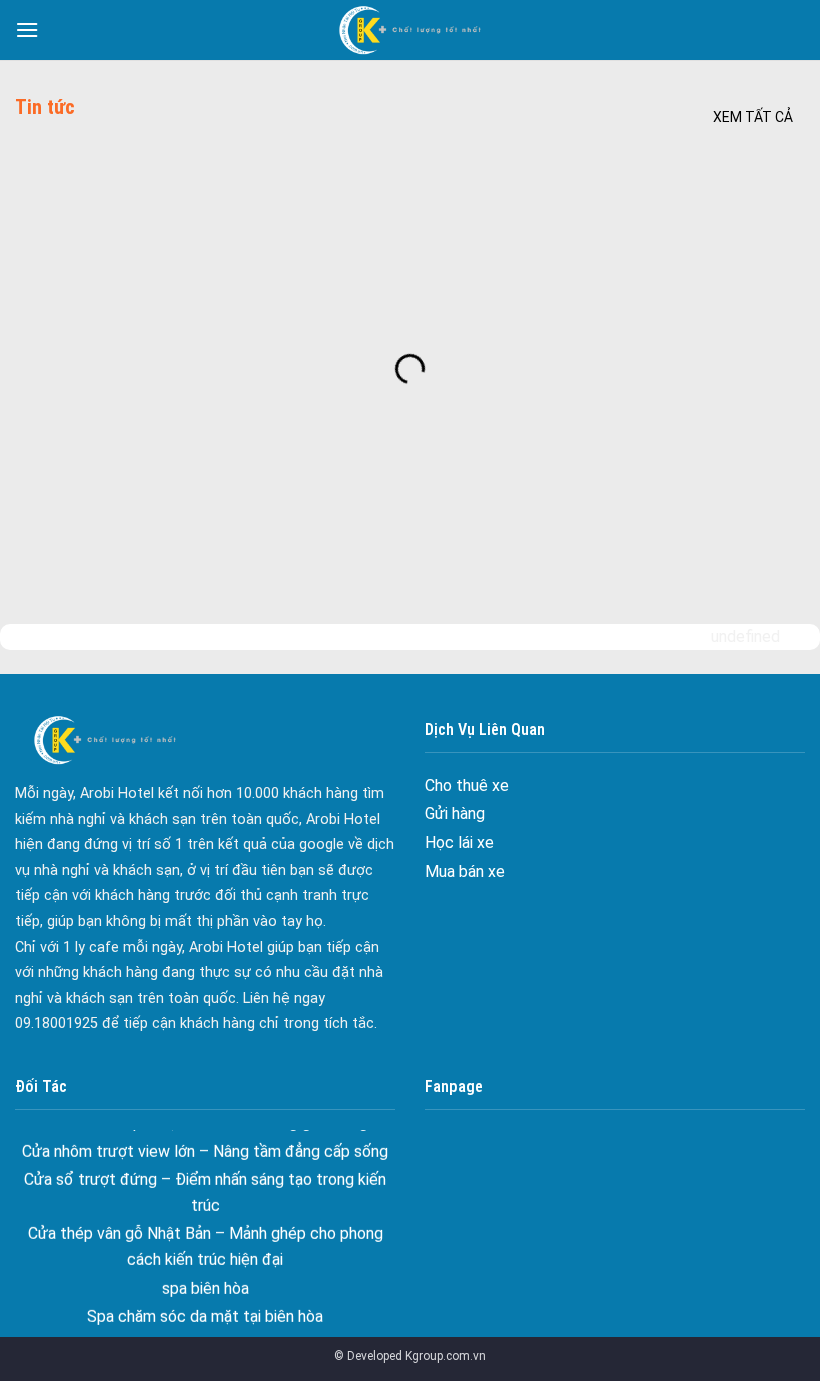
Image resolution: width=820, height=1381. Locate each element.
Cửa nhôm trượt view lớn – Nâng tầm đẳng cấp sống (205, 1139)
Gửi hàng (455, 813)
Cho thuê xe (467, 785)
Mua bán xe (465, 871)
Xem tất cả (753, 117)
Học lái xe (459, 842)
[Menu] (27, 29)
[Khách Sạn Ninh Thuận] (410, 30)
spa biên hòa (205, 1276)
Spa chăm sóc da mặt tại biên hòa (205, 1305)
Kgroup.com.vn (445, 1356)
